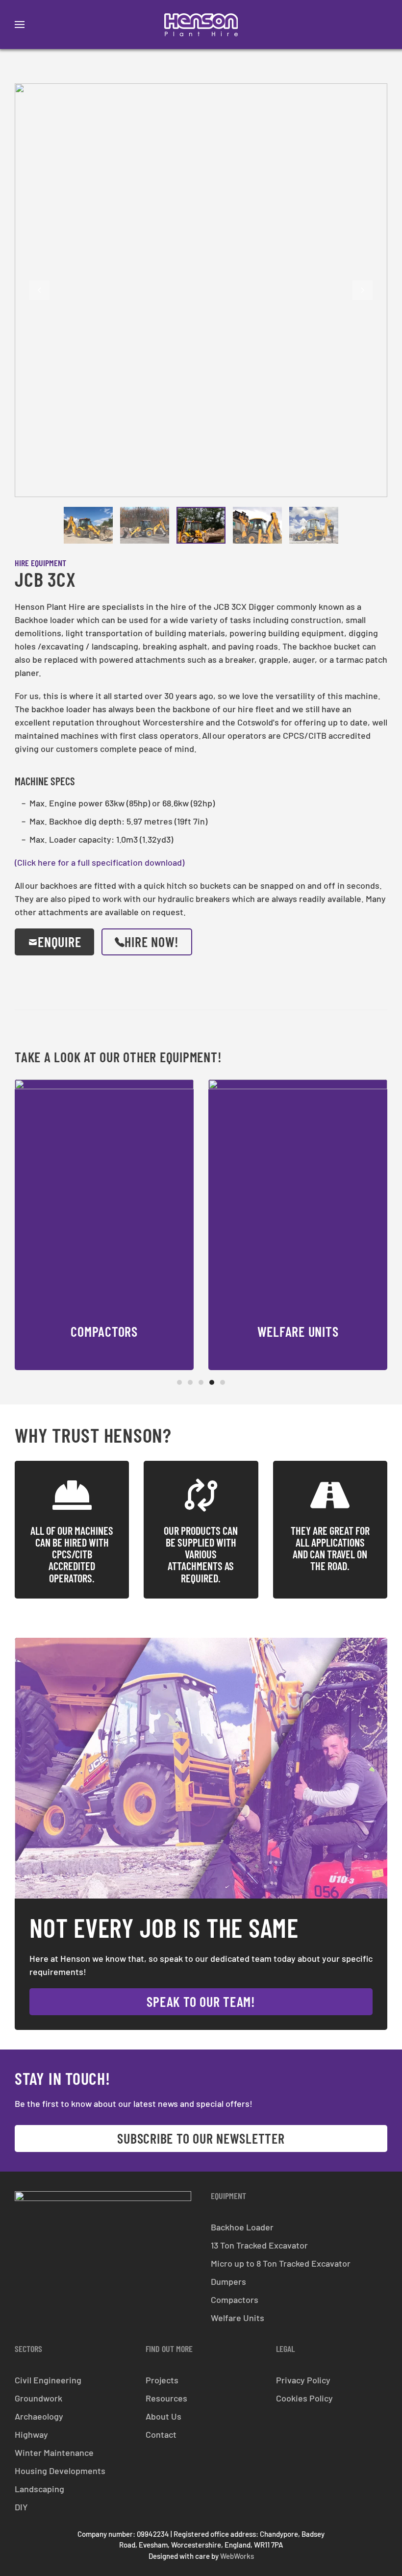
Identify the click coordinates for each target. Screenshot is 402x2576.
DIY (21, 2507)
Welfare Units (238, 2318)
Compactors (235, 2300)
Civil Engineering (48, 2380)
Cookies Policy (304, 2398)
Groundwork (38, 2398)
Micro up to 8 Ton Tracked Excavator (281, 2263)
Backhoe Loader (242, 2227)
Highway (31, 2434)
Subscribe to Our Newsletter (201, 2138)
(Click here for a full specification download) (100, 862)
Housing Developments (60, 2471)
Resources (166, 2398)
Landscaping (39, 2489)
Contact (161, 2434)
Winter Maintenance (54, 2452)
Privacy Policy (303, 2380)
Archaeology (39, 2416)
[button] (20, 25)
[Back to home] (201, 25)
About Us (163, 2416)
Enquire (59, 942)
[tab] (88, 525)
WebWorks (237, 2556)
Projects (162, 2380)
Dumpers (228, 2281)
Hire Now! (152, 942)
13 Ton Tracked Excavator (259, 2245)
